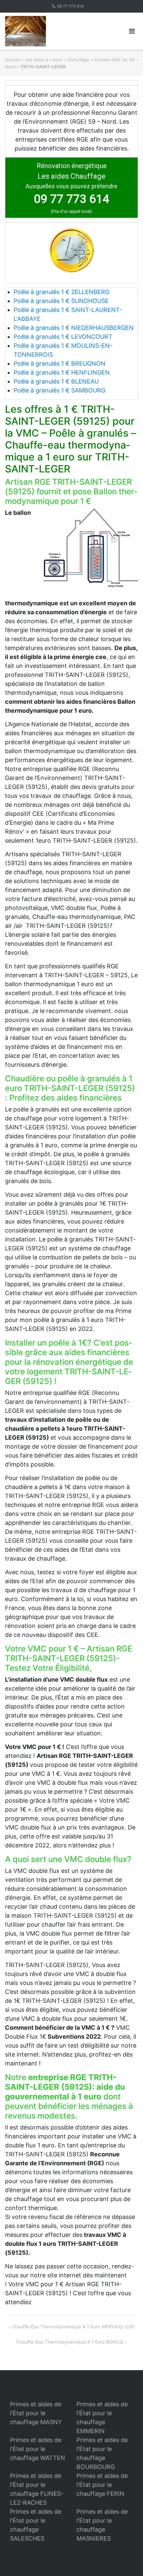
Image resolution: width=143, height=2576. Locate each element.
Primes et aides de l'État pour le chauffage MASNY (36, 2413)
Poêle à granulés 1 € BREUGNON (60, 363)
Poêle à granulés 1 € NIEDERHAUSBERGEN (74, 328)
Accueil (12, 60)
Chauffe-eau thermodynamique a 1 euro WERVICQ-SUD (73, 2327)
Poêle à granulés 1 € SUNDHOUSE (61, 301)
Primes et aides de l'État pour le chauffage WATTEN (38, 2449)
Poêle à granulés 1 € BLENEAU (56, 381)
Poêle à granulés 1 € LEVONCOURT (63, 337)
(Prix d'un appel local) (71, 211)
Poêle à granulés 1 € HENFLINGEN (62, 372)
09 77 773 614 (71, 6)
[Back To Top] (127, 2560)
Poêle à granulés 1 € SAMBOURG (60, 390)
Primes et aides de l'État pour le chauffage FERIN (102, 2485)
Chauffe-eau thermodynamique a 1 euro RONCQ (70, 2342)
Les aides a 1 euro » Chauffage (57, 60)
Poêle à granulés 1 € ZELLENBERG (62, 292)
